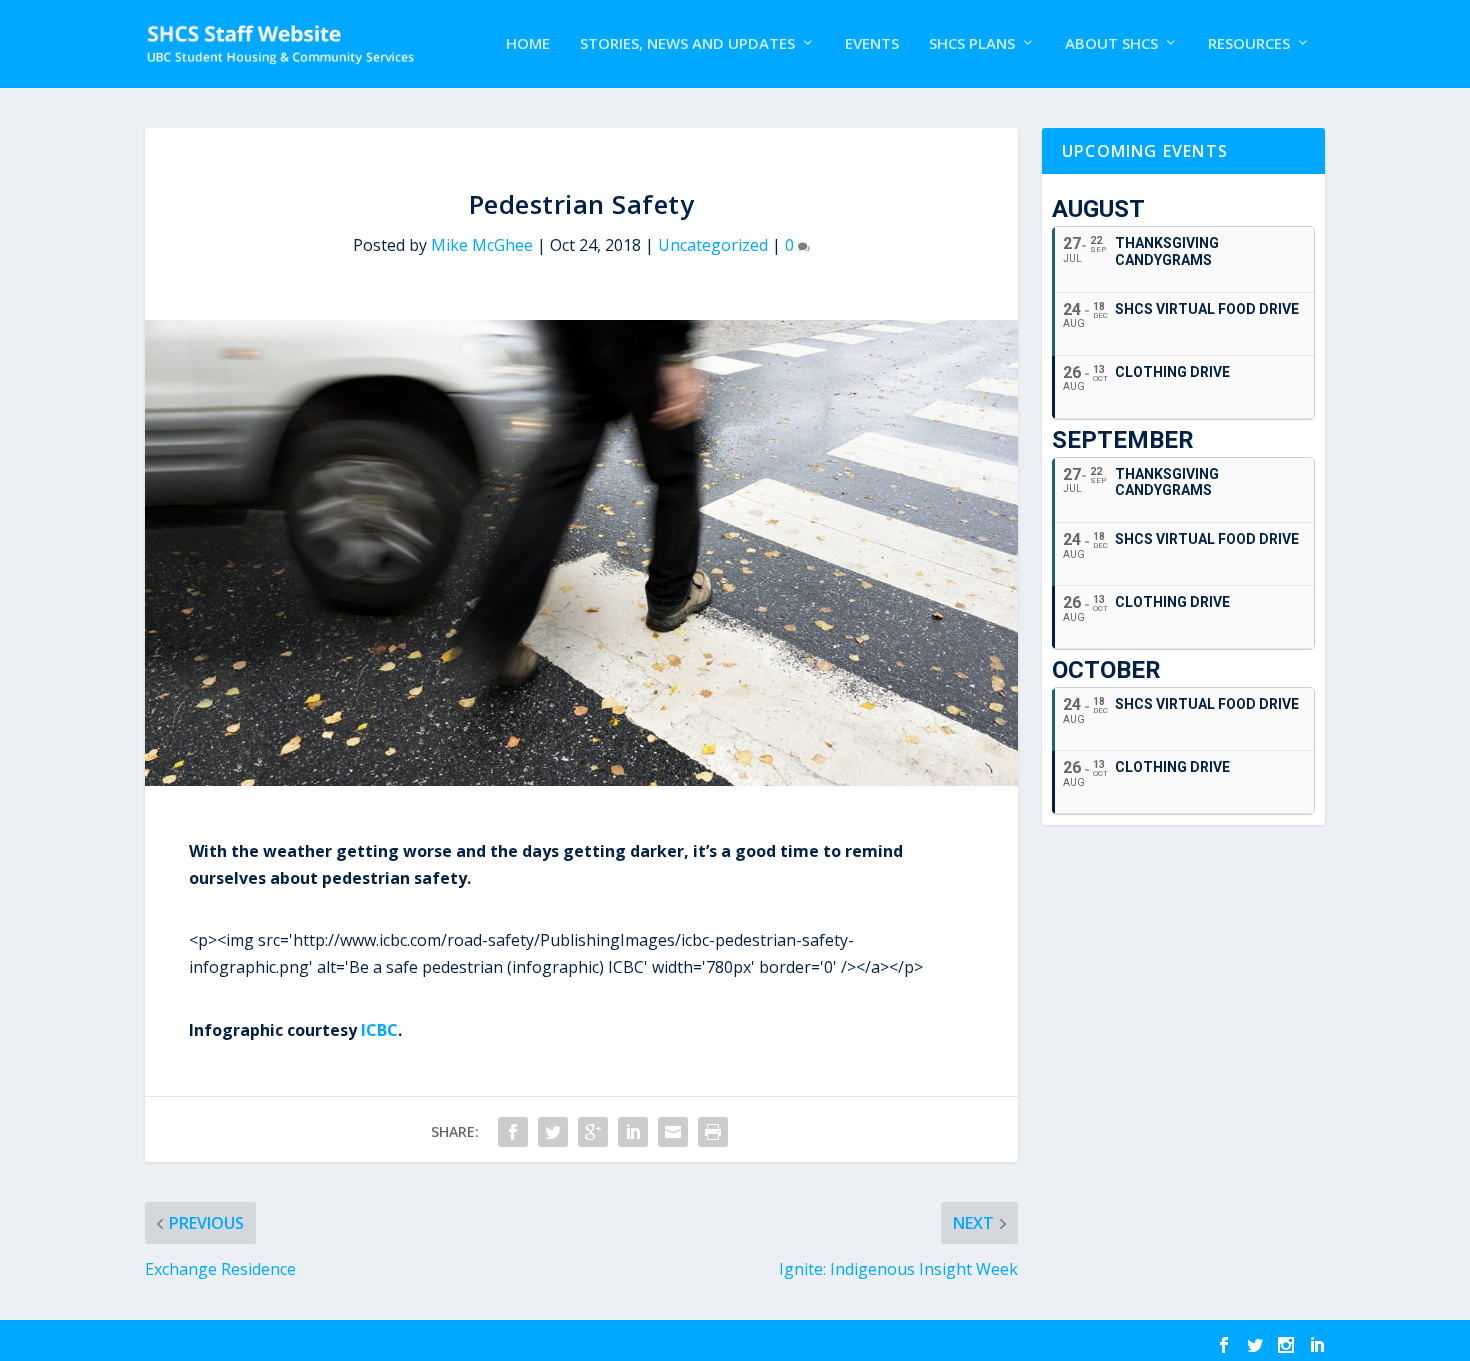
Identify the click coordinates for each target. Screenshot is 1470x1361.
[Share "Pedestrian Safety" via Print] (713, 1132)
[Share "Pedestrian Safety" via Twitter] (553, 1132)
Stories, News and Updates (687, 44)
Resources (1249, 44)
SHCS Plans (972, 44)
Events (872, 44)
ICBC (379, 1030)
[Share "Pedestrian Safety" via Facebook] (513, 1132)
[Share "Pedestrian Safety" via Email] (673, 1132)
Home (528, 44)
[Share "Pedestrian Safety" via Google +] (593, 1132)
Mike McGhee (482, 245)
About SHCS (1111, 44)
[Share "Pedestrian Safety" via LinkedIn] (633, 1132)
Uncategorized (713, 245)
